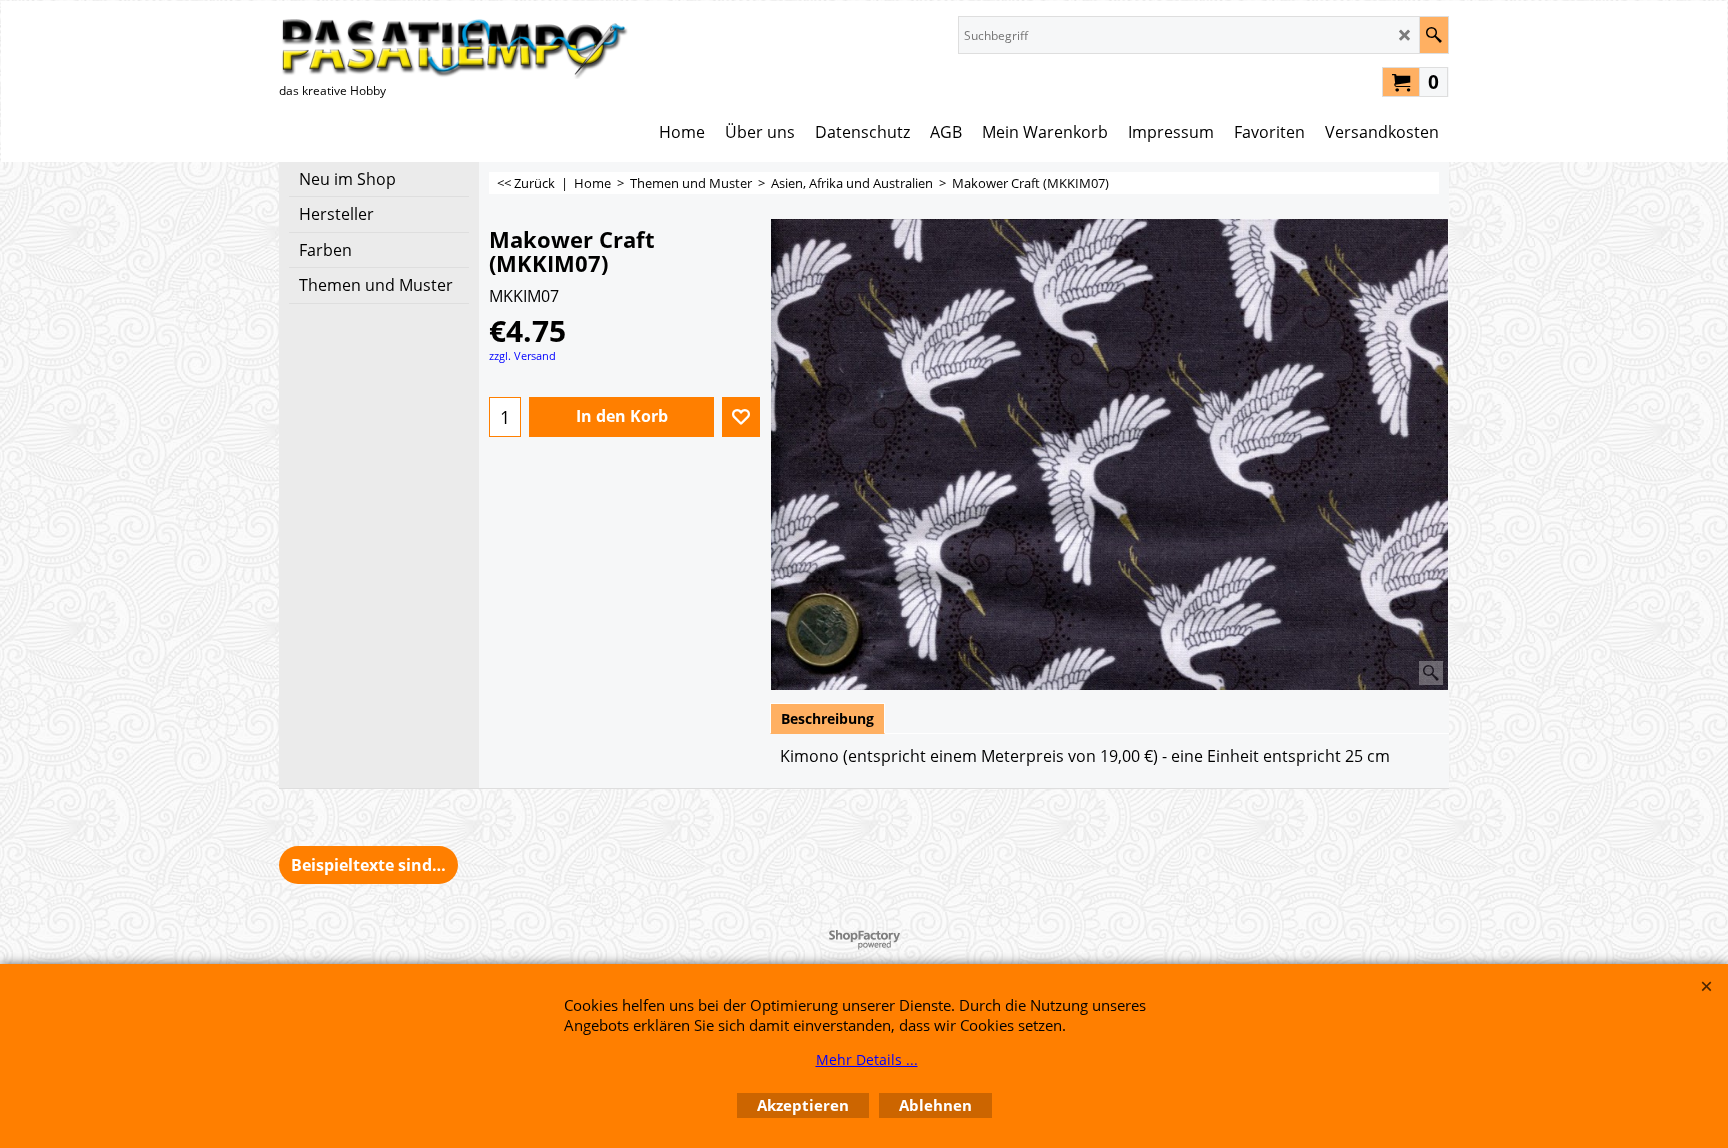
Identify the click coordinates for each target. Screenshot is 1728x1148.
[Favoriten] (741, 417)
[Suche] (1433, 35)
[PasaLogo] (454, 47)
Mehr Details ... (867, 1059)
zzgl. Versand (522, 355)
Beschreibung (827, 718)
